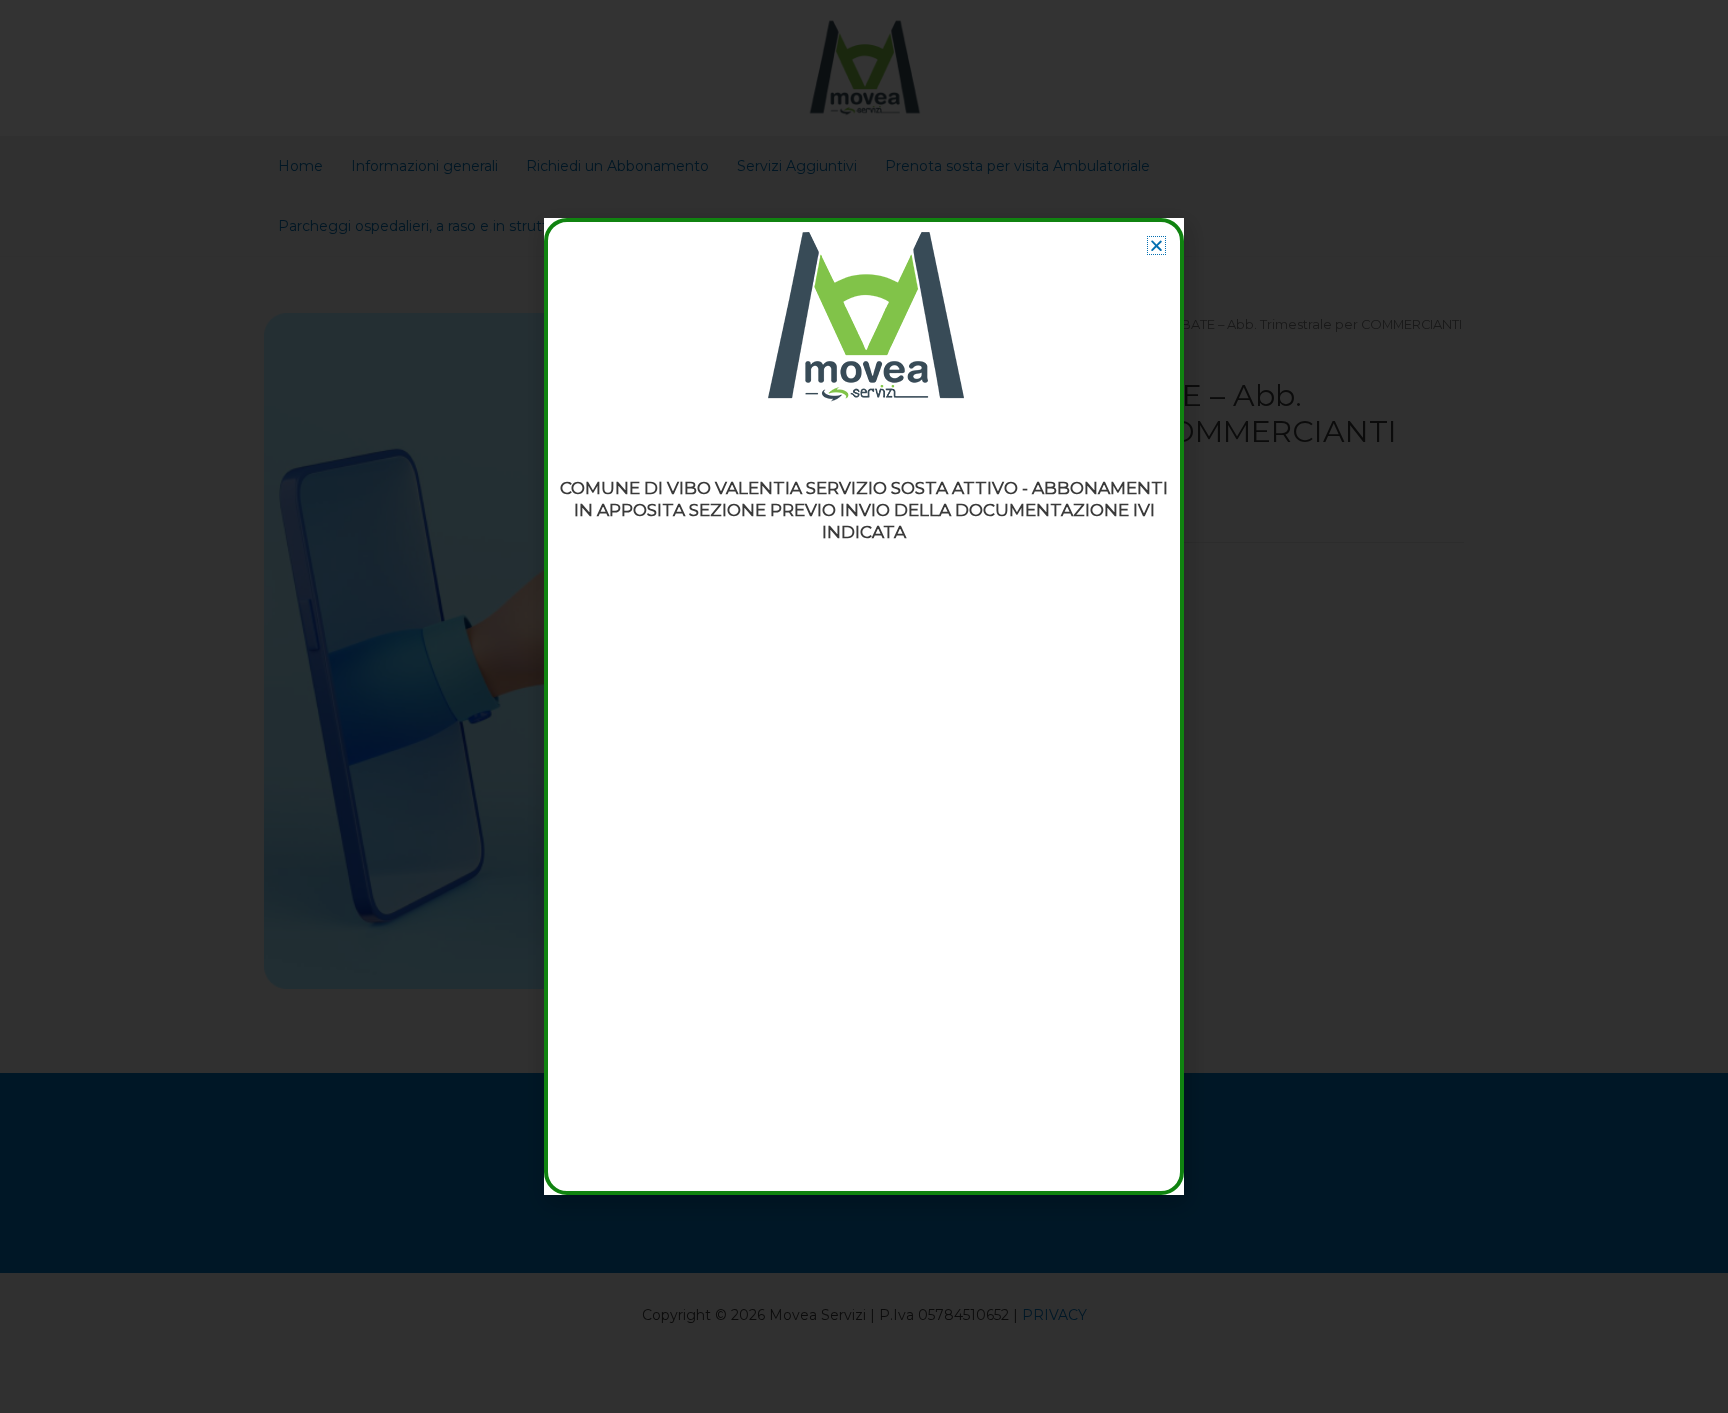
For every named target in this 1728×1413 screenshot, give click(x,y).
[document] (864, 706)
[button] (1156, 245)
